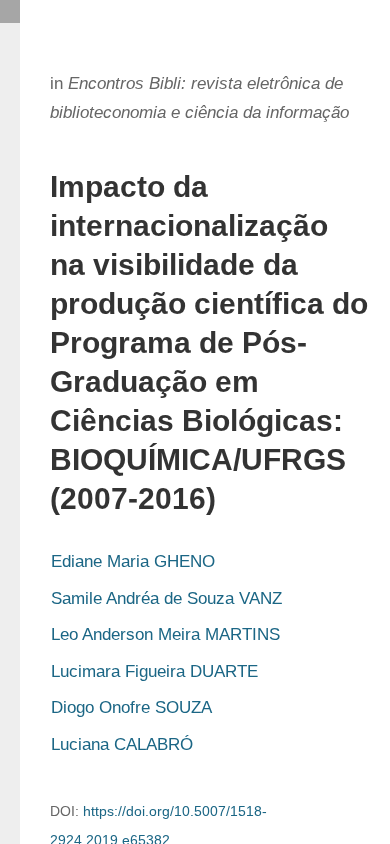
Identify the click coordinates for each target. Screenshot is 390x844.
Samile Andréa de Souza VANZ (166, 598)
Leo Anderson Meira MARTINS (165, 634)
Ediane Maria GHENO (133, 561)
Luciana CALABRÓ (122, 744)
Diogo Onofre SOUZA (131, 707)
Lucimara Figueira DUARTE (154, 671)
